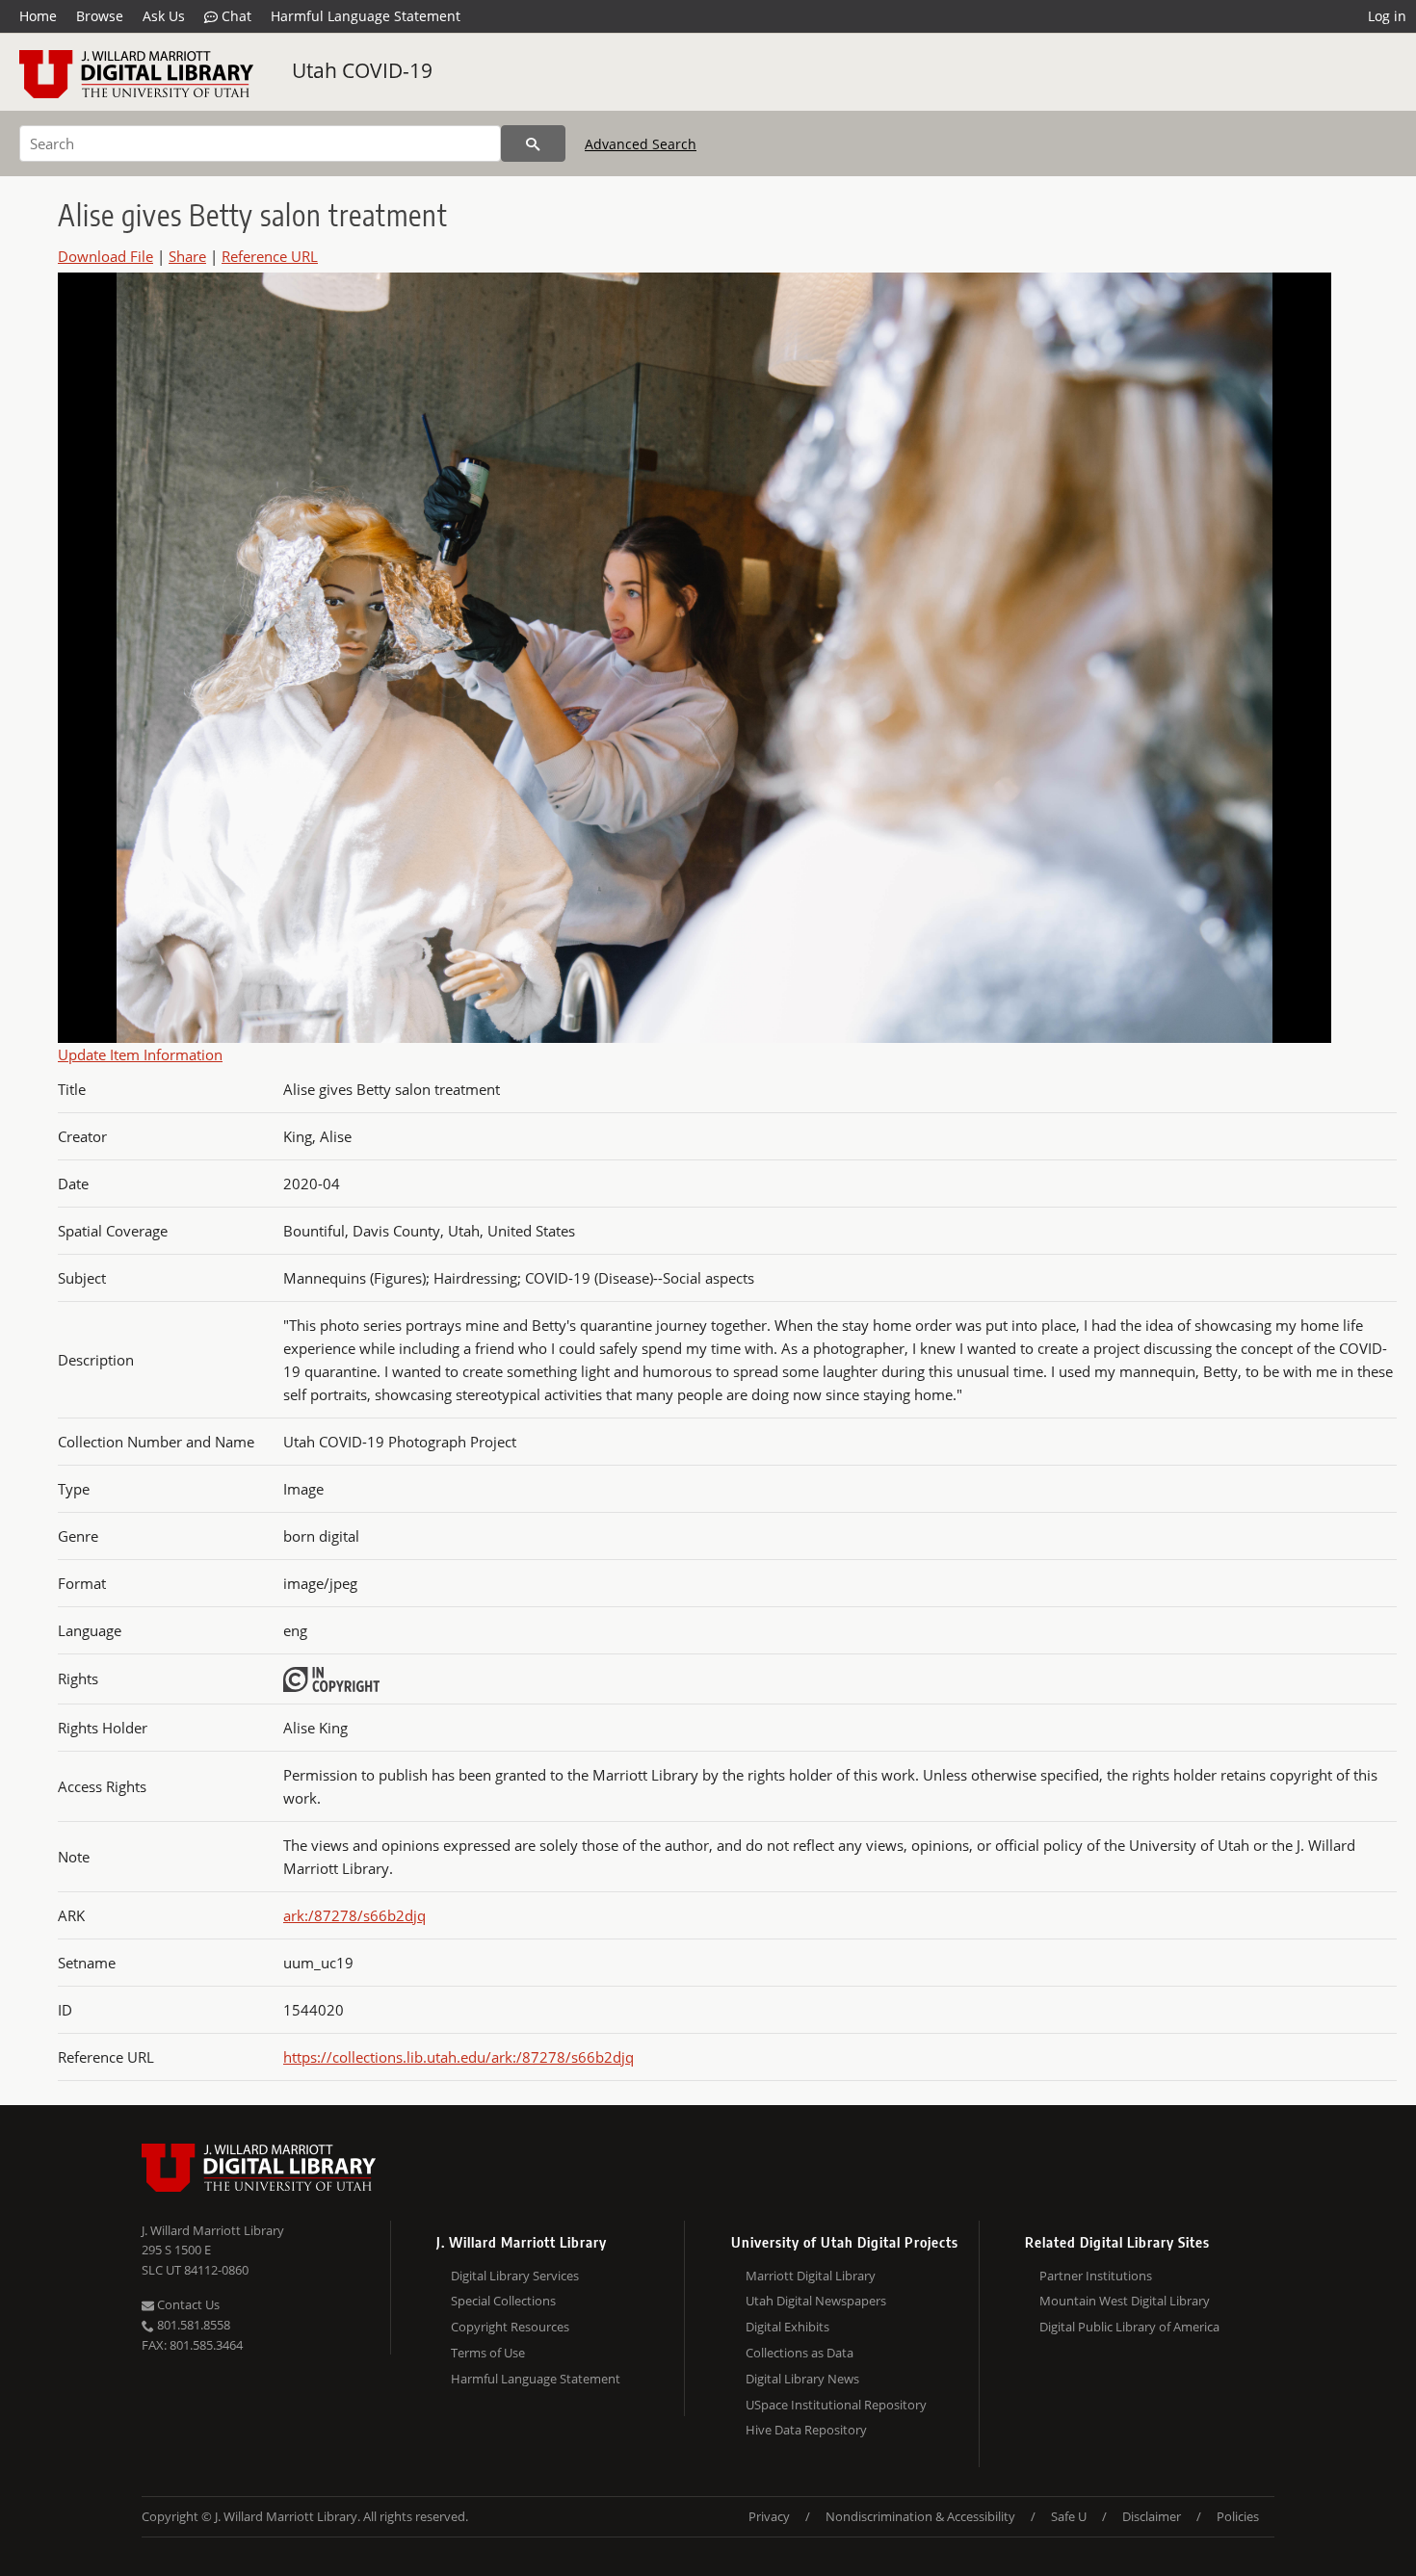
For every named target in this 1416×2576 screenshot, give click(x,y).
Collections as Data (800, 2353)
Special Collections (503, 2301)
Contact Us (187, 2304)
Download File (105, 256)
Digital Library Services (515, 2276)
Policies (1238, 2516)
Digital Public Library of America (1129, 2327)
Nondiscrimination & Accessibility (920, 2516)
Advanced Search (641, 144)
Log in (1387, 16)
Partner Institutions (1096, 2276)
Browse (100, 16)
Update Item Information (140, 1054)
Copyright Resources (510, 2327)
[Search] (533, 143)
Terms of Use (488, 2353)
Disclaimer (1152, 2516)
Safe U (1069, 2516)
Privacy (769, 2516)
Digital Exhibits (787, 2327)
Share (187, 256)
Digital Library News (802, 2379)
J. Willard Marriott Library (213, 2230)
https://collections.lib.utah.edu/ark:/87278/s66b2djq (459, 2057)
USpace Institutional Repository (836, 2405)
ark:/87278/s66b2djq (354, 1915)
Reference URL (270, 256)
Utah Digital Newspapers (816, 2301)
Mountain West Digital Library (1125, 2301)
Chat (235, 16)
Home (38, 16)
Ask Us (164, 16)
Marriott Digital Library (811, 2276)
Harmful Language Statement (366, 16)
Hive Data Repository (806, 2430)
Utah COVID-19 (362, 70)
